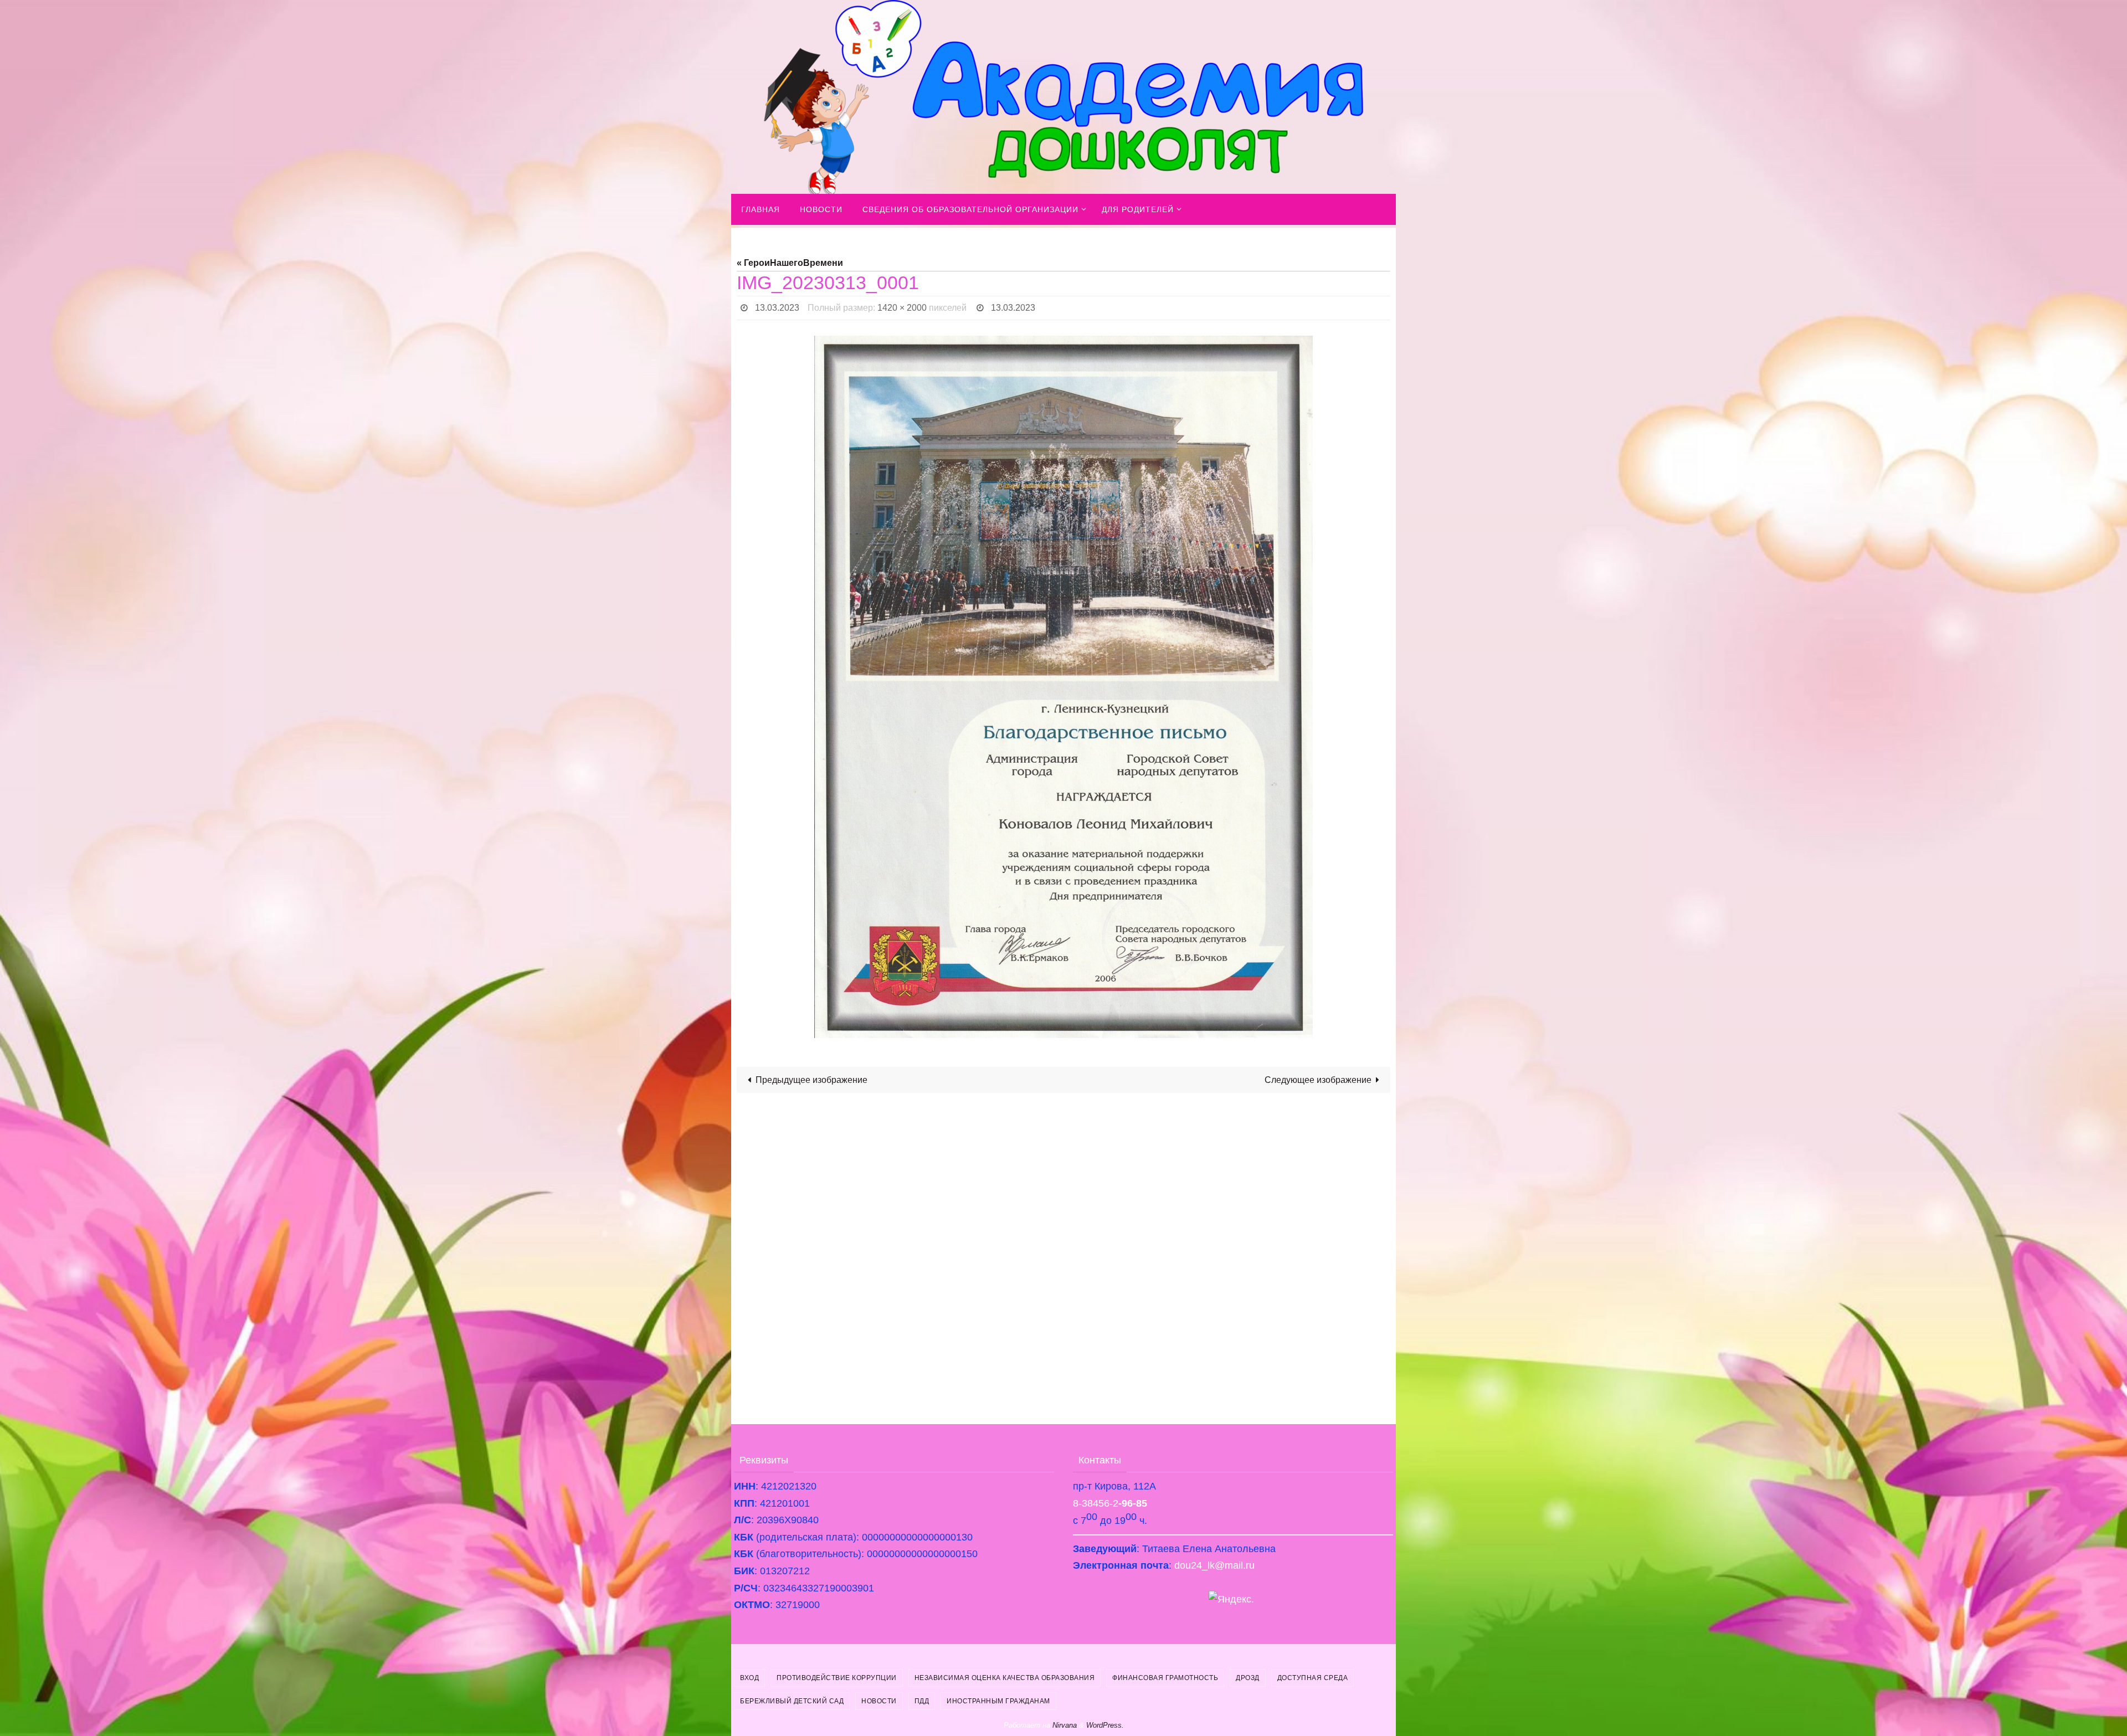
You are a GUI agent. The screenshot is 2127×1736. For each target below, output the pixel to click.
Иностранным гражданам (998, 1701)
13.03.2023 (777, 308)
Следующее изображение (1318, 1080)
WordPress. (1105, 1725)
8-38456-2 (1110, 1503)
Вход (749, 1678)
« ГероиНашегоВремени (790, 263)
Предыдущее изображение (811, 1080)
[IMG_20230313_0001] (1063, 687)
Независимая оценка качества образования (1005, 1678)
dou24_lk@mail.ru (1214, 1565)
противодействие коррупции (837, 1678)
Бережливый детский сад (792, 1701)
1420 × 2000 (902, 308)
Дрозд (1248, 1678)
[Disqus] (1063, 1242)
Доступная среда (1313, 1678)
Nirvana (1065, 1725)
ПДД (922, 1701)
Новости (879, 1701)
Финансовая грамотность (1165, 1678)
